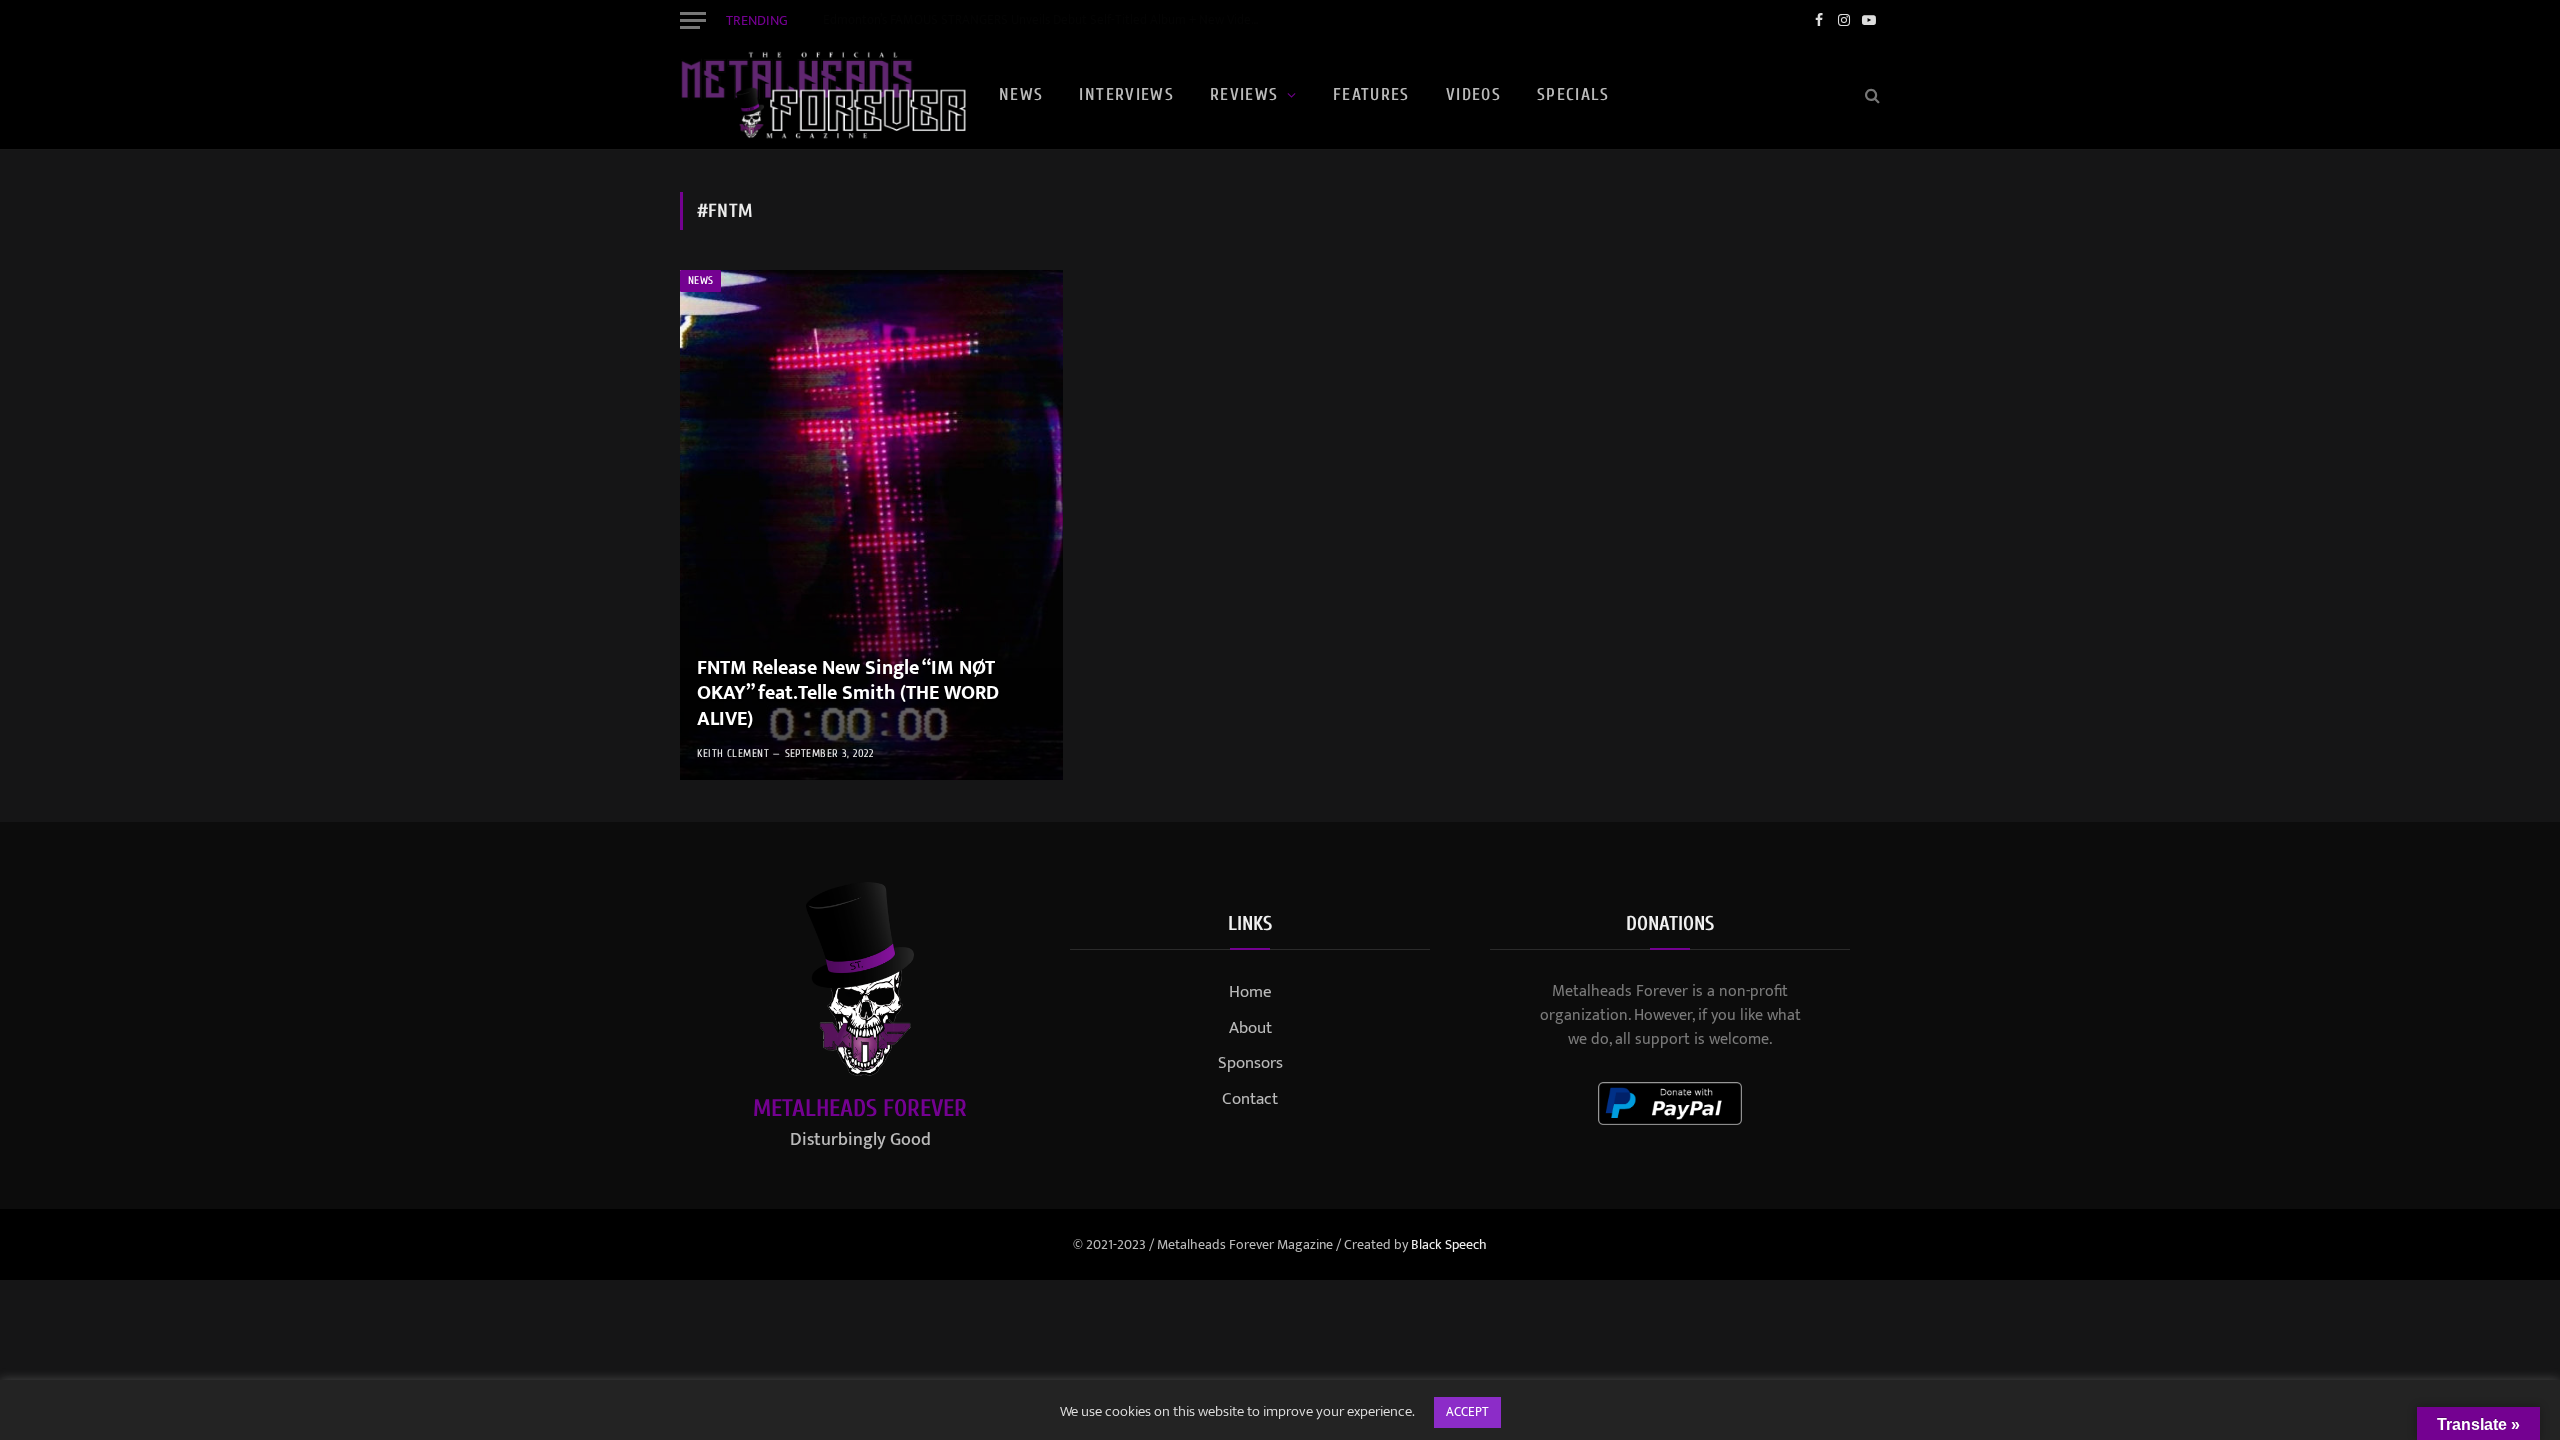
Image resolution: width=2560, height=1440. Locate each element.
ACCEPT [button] (1467, 1412)
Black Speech (1449, 1244)
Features (1371, 94)
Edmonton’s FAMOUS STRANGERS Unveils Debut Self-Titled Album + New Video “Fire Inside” (1048, 20)
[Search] (1870, 95)
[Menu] (693, 20)
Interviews (1126, 94)
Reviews (1244, 94)
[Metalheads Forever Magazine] (823, 95)
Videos (1473, 94)
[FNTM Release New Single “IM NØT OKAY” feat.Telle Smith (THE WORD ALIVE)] (871, 525)
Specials (1573, 94)
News (1021, 94)
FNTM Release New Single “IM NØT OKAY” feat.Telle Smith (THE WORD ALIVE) (848, 694)
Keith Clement (733, 753)
